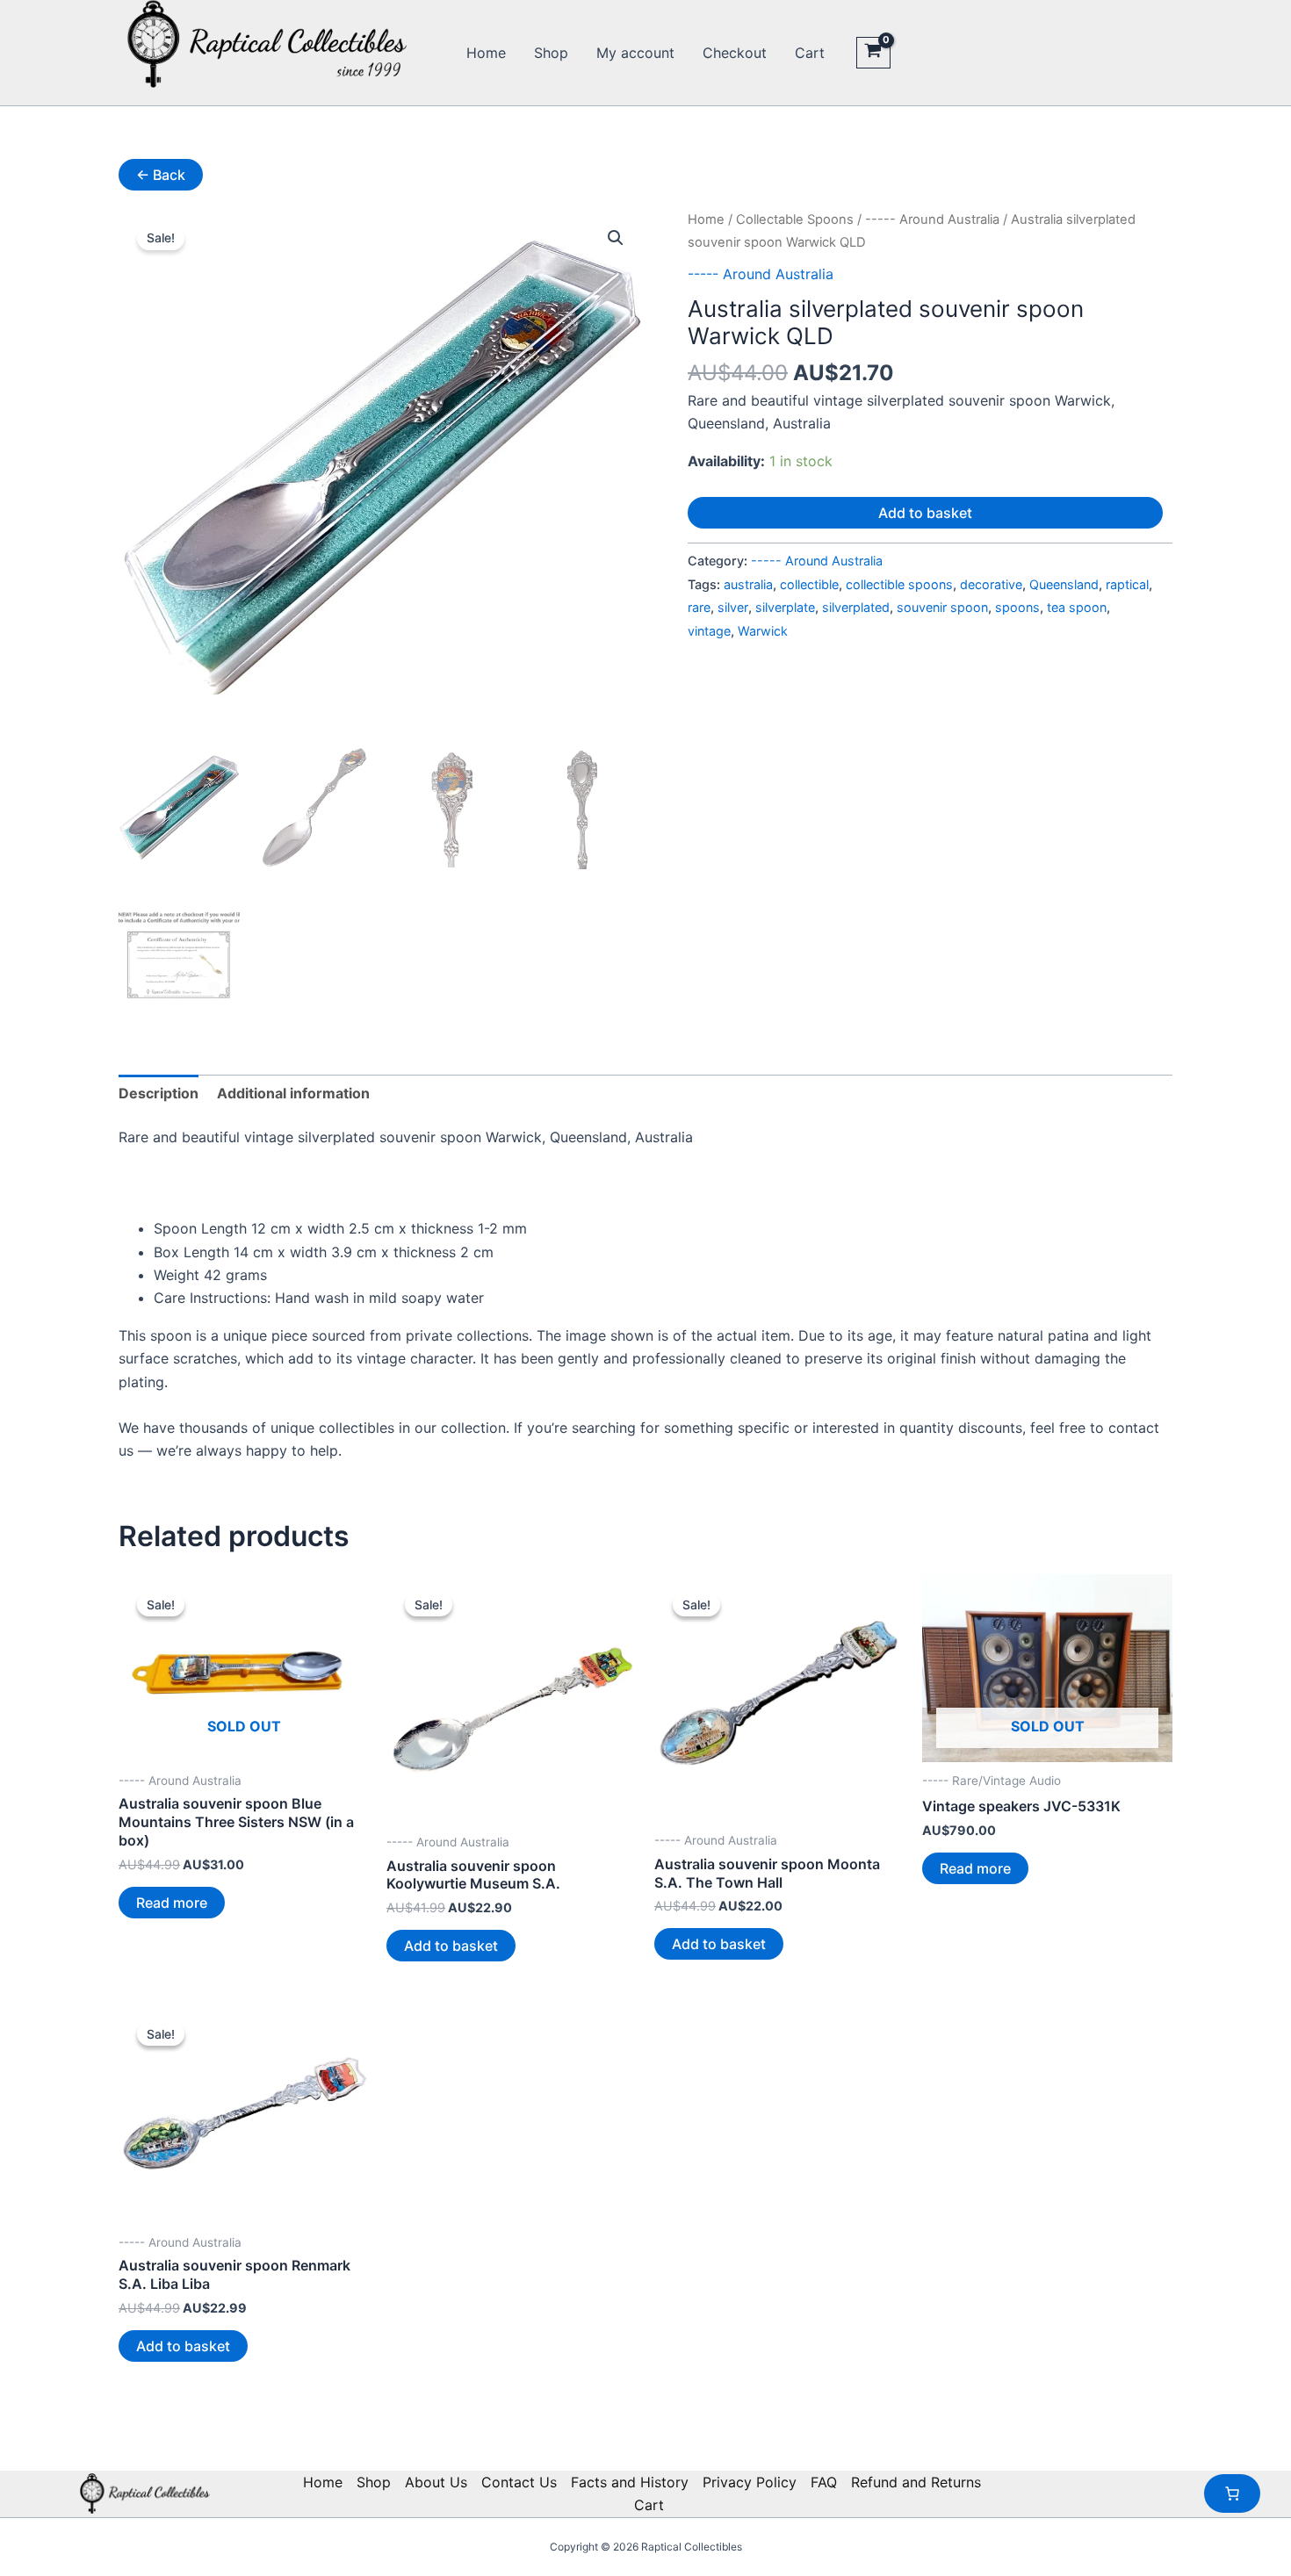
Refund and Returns (916, 2482)
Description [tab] (159, 1093)
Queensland (1064, 584)
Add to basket (925, 513)
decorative (991, 584)
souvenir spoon (942, 607)
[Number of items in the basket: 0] (1232, 2493)
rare (699, 607)
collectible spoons (899, 584)
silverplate (785, 607)
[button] (616, 238)
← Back (161, 175)
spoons (1017, 607)
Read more (172, 1903)
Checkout (735, 53)
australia (748, 584)
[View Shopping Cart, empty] (873, 53)
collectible (809, 584)
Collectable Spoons (795, 219)
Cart (810, 53)
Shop (551, 53)
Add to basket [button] (451, 1946)
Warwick (763, 631)
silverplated (856, 607)
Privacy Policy (750, 2482)
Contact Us (519, 2482)
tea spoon (1077, 607)
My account (635, 53)
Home (486, 53)
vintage (709, 631)
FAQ (824, 2482)
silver (733, 607)
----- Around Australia (932, 219)
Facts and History (630, 2482)
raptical (1127, 584)
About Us (436, 2482)
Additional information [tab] (293, 1093)
